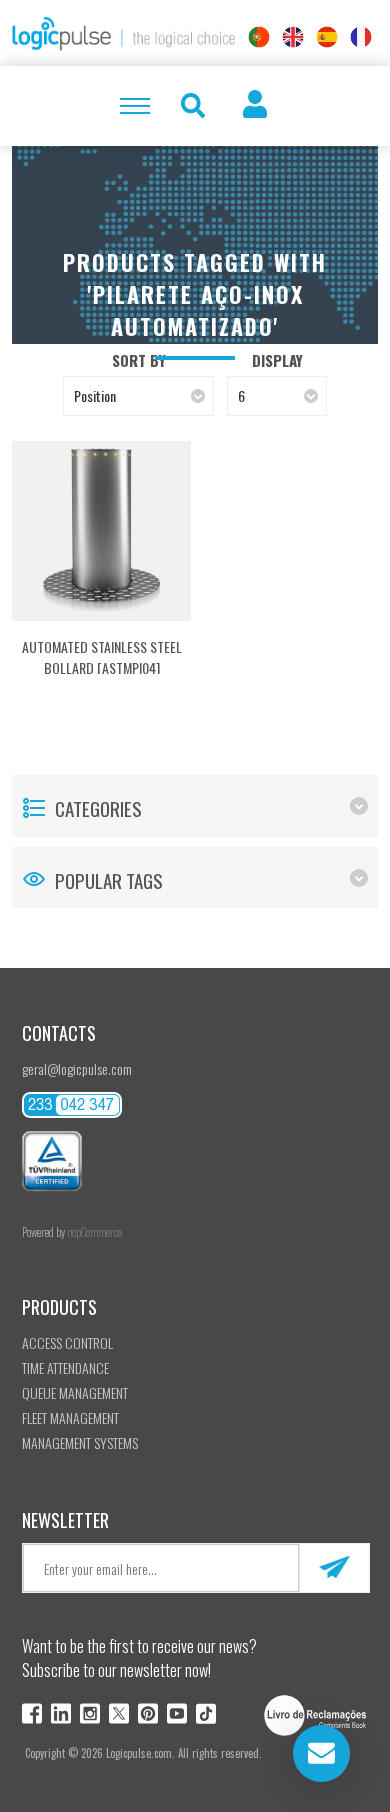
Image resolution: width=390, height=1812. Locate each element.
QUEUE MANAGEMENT (75, 1392)
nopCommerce (94, 1232)
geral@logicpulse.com (77, 1068)
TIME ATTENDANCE (65, 1367)
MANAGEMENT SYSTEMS (80, 1442)
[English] (293, 37)
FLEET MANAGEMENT (70, 1417)
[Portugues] (259, 37)
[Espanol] (327, 37)
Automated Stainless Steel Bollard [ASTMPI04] (102, 657)
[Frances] (361, 37)
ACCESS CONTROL (67, 1342)
